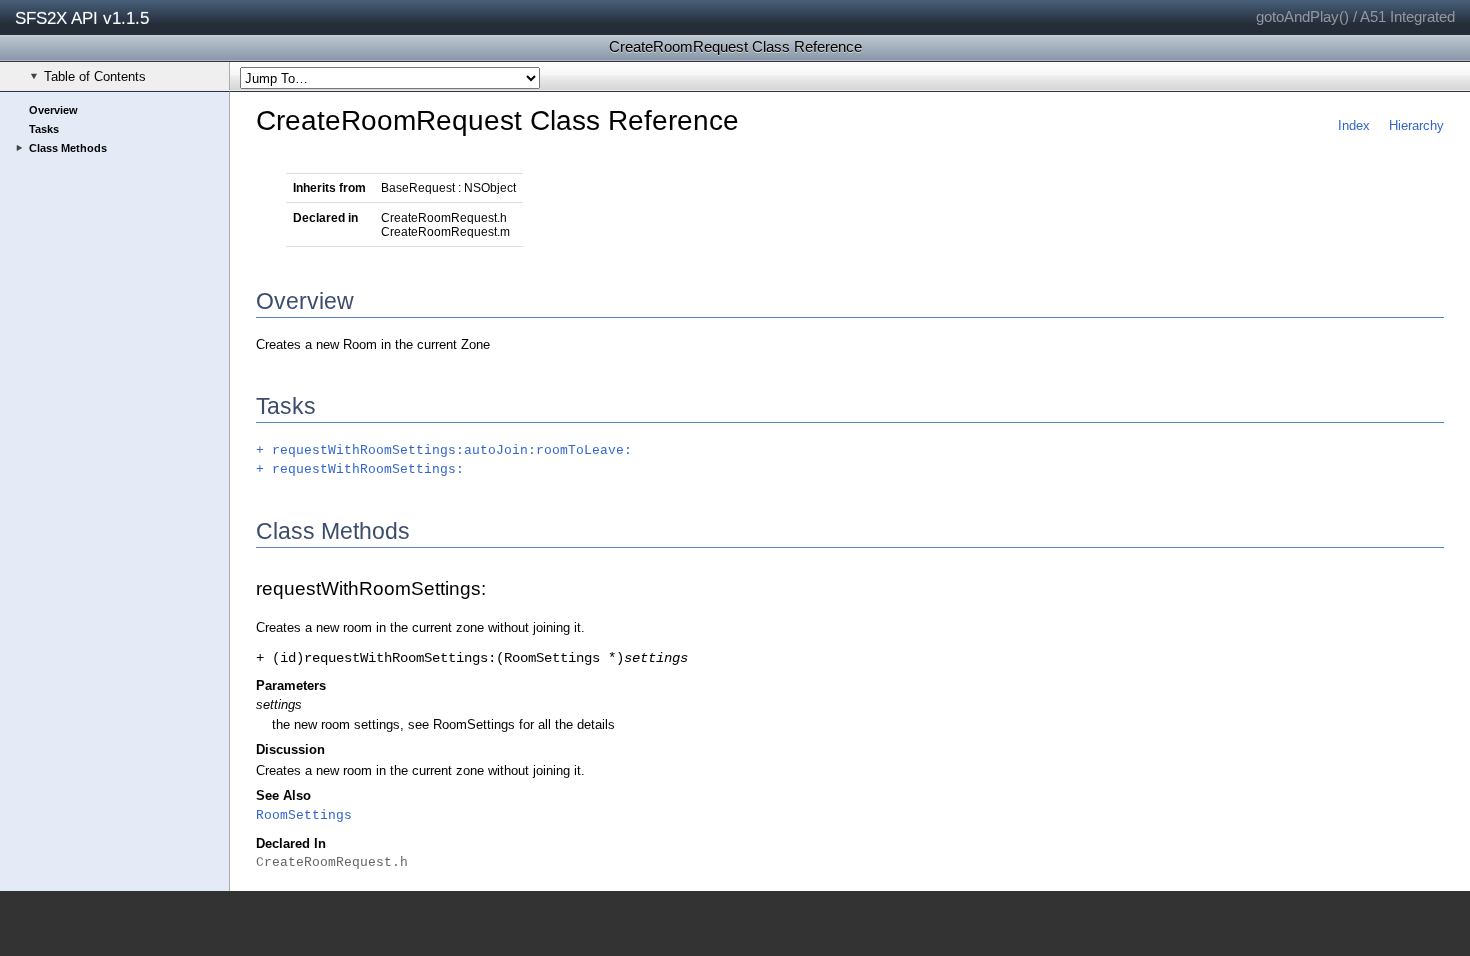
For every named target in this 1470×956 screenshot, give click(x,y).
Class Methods (68, 148)
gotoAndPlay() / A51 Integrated (1355, 16)
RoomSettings (304, 815)
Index (1354, 125)
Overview (53, 110)
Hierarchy (1416, 125)
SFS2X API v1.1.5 (82, 18)
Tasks (44, 129)
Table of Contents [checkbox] (95, 76)
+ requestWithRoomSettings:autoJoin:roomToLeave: (444, 450)
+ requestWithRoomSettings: (360, 469)
